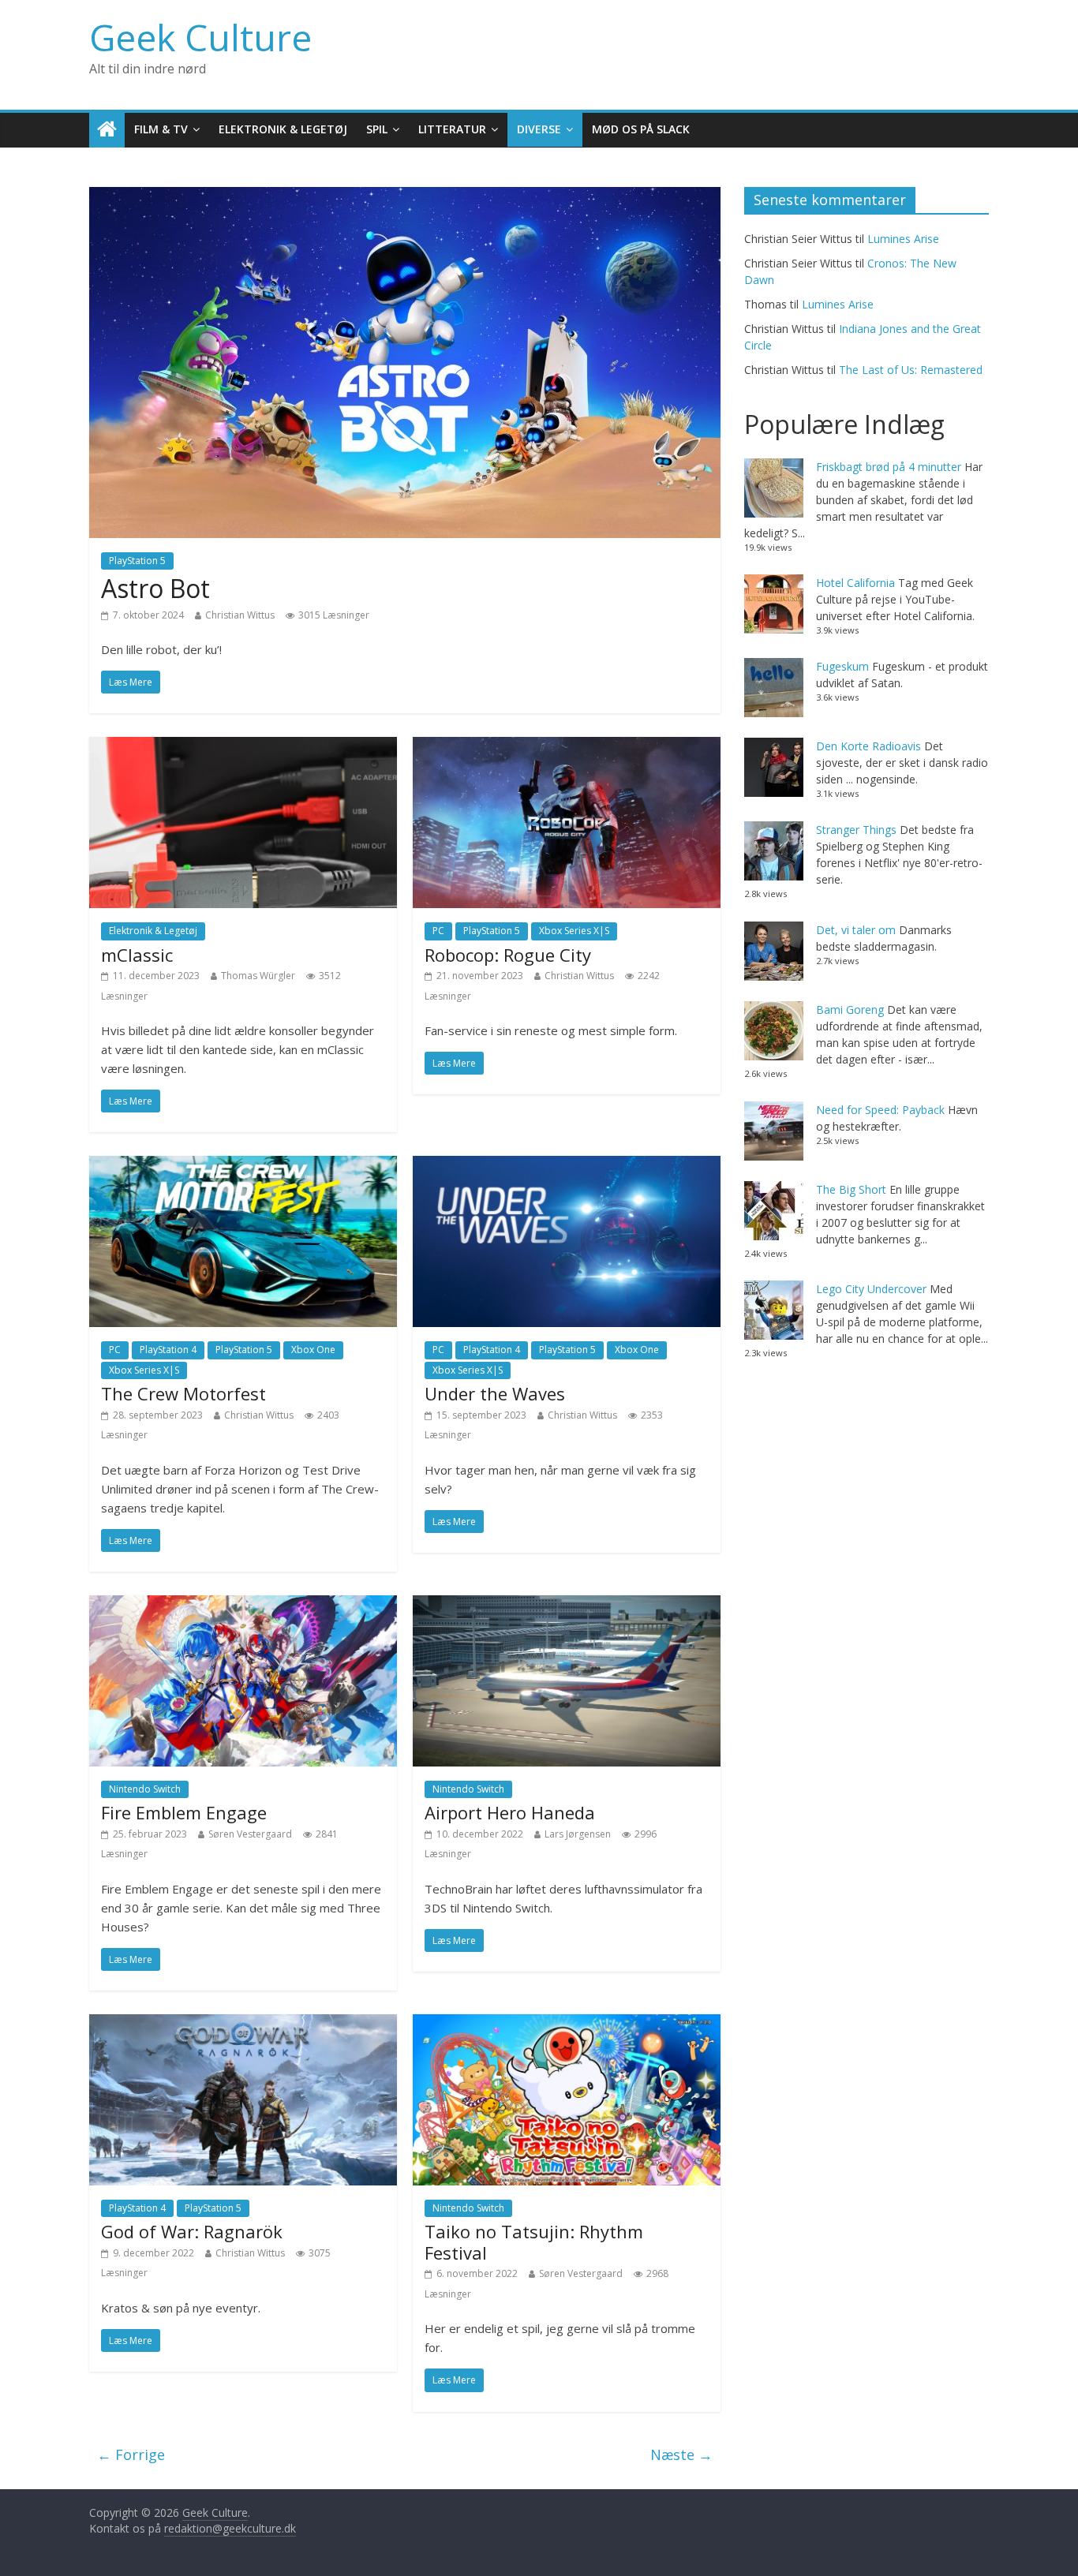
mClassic (137, 955)
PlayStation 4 (168, 1350)
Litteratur (452, 129)
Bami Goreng (850, 1009)
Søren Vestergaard (250, 1834)
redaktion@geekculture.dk (230, 2528)
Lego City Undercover (871, 1289)
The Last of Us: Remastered (911, 370)
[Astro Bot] (405, 196)
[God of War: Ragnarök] (243, 2024)
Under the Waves (495, 1393)
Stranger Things (856, 830)
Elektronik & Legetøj (283, 129)
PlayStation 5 (137, 561)
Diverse (539, 129)
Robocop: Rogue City (508, 955)
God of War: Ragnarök (192, 2231)
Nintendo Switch (145, 1789)
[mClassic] (243, 746)
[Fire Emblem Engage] (243, 1605)
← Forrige (131, 2454)
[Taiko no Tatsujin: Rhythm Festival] (567, 2024)
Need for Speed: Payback (880, 1110)
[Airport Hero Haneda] (567, 1605)
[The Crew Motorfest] (243, 1165)
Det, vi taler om (856, 930)
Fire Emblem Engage (184, 1812)
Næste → (681, 2454)
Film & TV (161, 129)
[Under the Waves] (567, 1165)
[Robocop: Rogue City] (567, 746)
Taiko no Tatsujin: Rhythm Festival (534, 2241)
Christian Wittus (240, 615)
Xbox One (313, 1350)
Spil (377, 129)
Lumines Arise (903, 239)
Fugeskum (842, 666)
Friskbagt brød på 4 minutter (889, 467)
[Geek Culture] (107, 130)
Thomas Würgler (258, 976)
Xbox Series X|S (574, 931)
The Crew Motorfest (183, 1393)
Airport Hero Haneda (510, 1812)
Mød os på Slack (641, 129)
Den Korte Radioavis (868, 746)
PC (438, 931)
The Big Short (851, 1189)
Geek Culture (200, 37)
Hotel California (855, 583)
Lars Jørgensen (578, 1834)
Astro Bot (155, 588)
